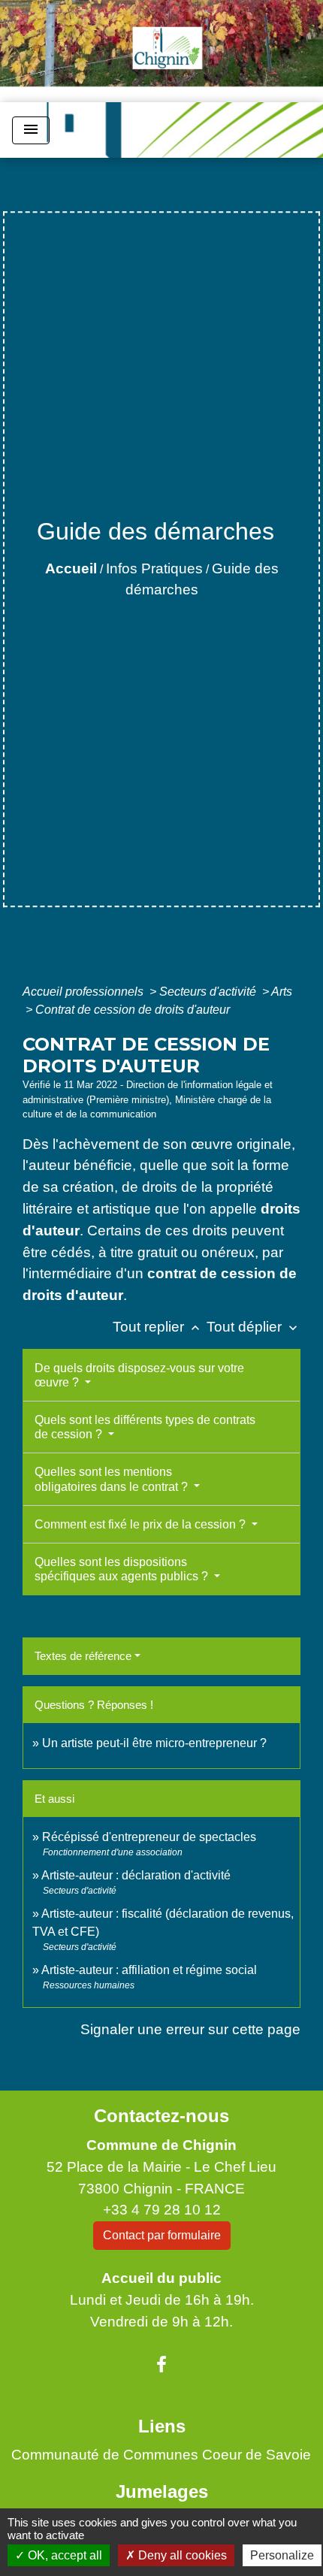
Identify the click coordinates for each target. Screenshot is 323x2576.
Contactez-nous (161, 2116)
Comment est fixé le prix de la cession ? (142, 1524)
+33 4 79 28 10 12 (162, 2210)
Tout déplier (254, 1327)
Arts (282, 992)
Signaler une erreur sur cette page (190, 2029)
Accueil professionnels (85, 992)
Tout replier (158, 1327)
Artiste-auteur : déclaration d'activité (136, 1875)
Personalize (282, 2555)
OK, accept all (63, 2555)
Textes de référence (83, 1656)
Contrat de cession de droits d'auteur (133, 1010)
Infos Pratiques (154, 568)
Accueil (71, 568)
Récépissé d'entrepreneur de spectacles (149, 1837)
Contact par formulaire (162, 2235)
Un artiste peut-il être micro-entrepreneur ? (154, 1743)
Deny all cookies (181, 2555)
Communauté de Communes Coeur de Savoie (161, 2455)
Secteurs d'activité (209, 992)
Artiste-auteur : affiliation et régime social (149, 1970)
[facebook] (161, 2365)
